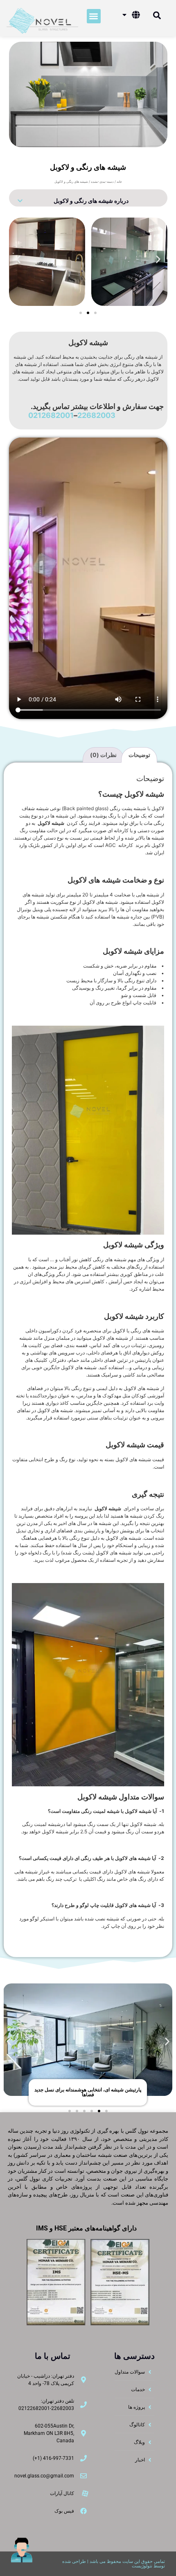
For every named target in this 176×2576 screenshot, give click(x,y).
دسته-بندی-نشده (102, 182)
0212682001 (51, 415)
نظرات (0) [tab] (103, 755)
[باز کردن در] (124, 15)
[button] (94, 16)
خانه (119, 182)
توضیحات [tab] (139, 755)
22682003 (96, 415)
